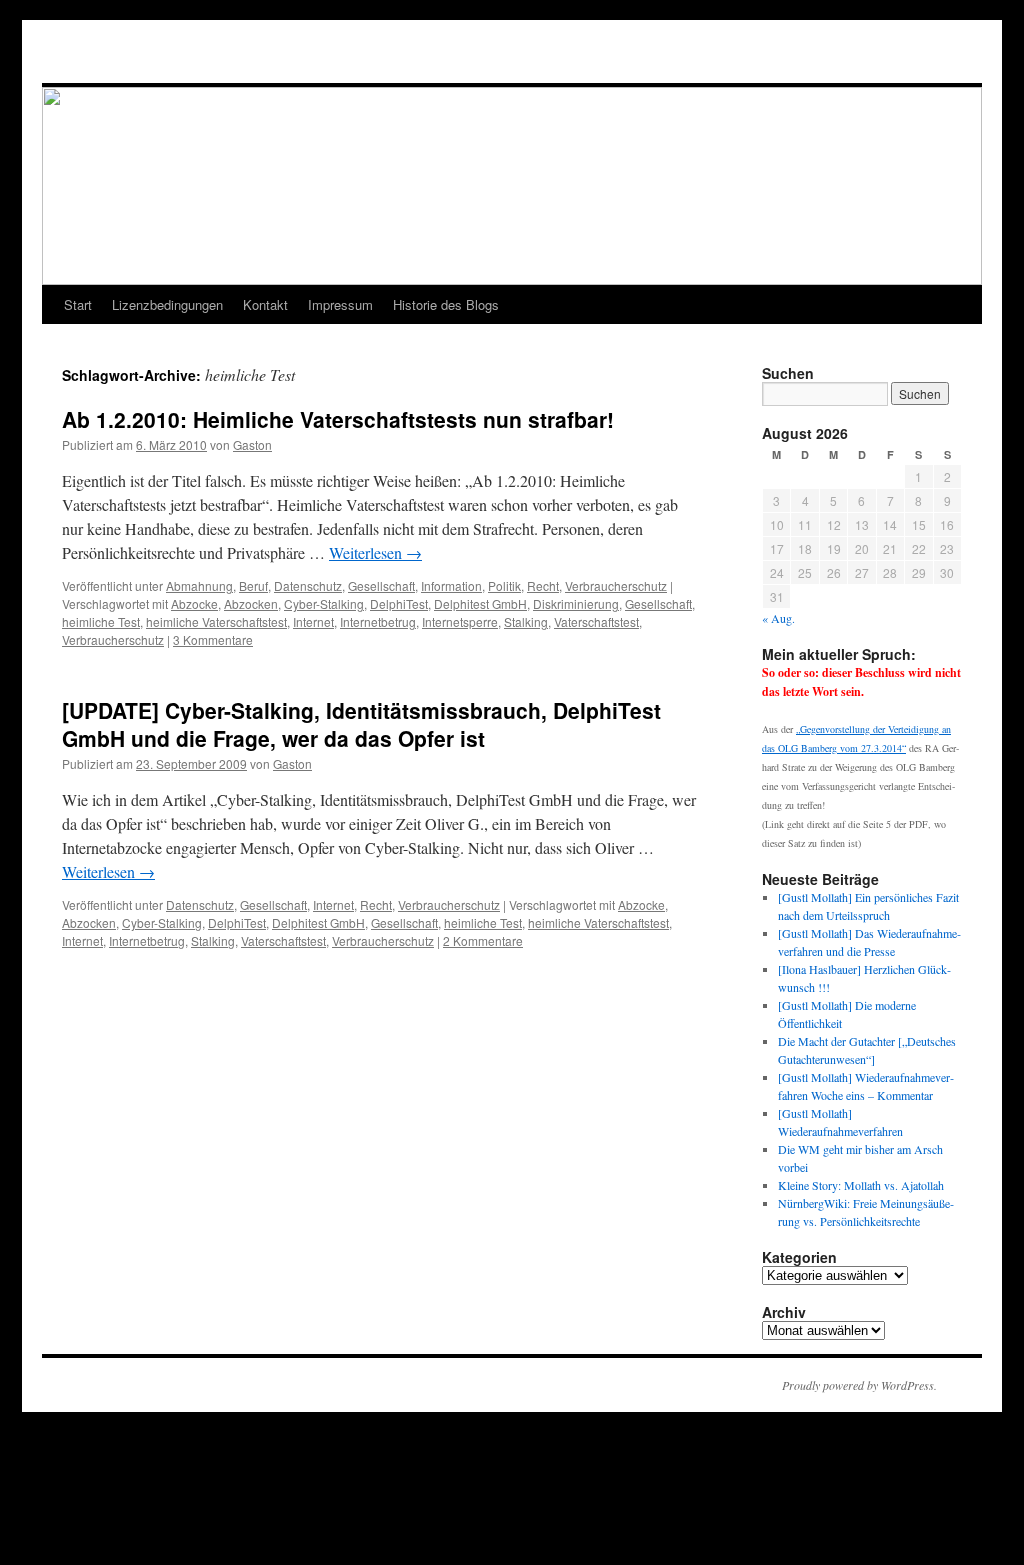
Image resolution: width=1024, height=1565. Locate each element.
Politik (504, 585)
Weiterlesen (375, 552)
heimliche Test (101, 621)
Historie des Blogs (446, 304)
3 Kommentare (213, 639)
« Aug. (778, 618)
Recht (543, 585)
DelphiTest (399, 603)
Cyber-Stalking (324, 603)
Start (78, 304)
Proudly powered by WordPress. (859, 1385)
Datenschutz (308, 585)
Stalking (526, 621)
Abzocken (251, 603)
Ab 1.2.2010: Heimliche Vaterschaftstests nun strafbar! (338, 419)
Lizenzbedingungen (167, 304)
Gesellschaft (381, 585)
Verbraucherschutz (616, 585)
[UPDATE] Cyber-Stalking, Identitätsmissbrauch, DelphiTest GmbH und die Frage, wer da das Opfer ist (361, 723)
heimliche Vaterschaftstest (216, 621)
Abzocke (194, 603)
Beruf (253, 585)
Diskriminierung (576, 603)
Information (451, 585)
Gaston (252, 444)
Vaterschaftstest (596, 621)
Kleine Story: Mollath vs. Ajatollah (861, 1185)
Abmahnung (199, 585)
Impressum (340, 304)
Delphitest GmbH (480, 603)
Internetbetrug (378, 621)
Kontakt (265, 304)
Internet (313, 621)
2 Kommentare (483, 940)
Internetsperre (460, 621)
